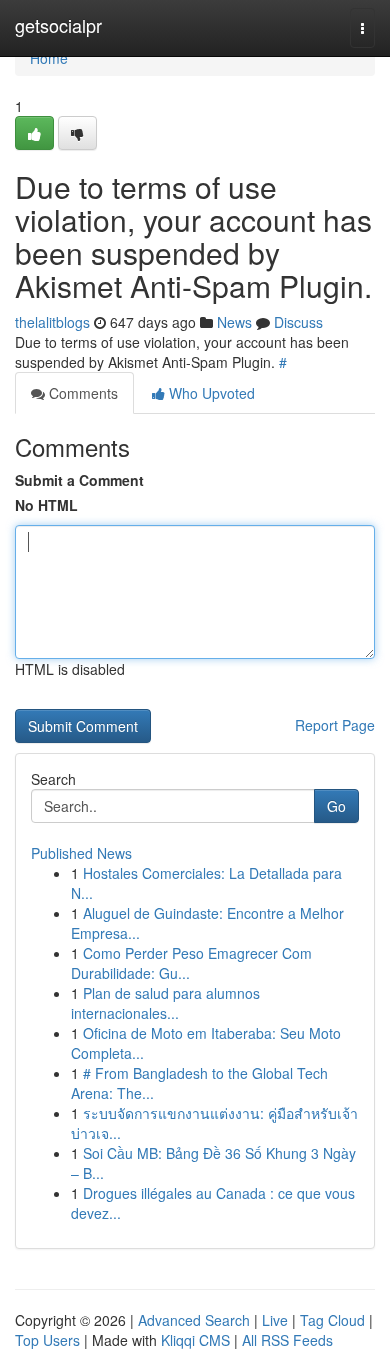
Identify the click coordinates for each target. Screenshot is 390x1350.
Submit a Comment (79, 480)
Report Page (335, 725)
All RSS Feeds (287, 1340)
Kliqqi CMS (195, 1340)
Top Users (47, 1340)
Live (275, 1320)
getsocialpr (58, 25)
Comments (81, 393)
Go (336, 806)
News (234, 322)
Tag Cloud (332, 1320)
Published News (81, 853)
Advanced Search (194, 1320)
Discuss (298, 322)
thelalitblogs (52, 322)
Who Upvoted (210, 393)
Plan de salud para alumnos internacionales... (165, 1003)
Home (49, 58)
